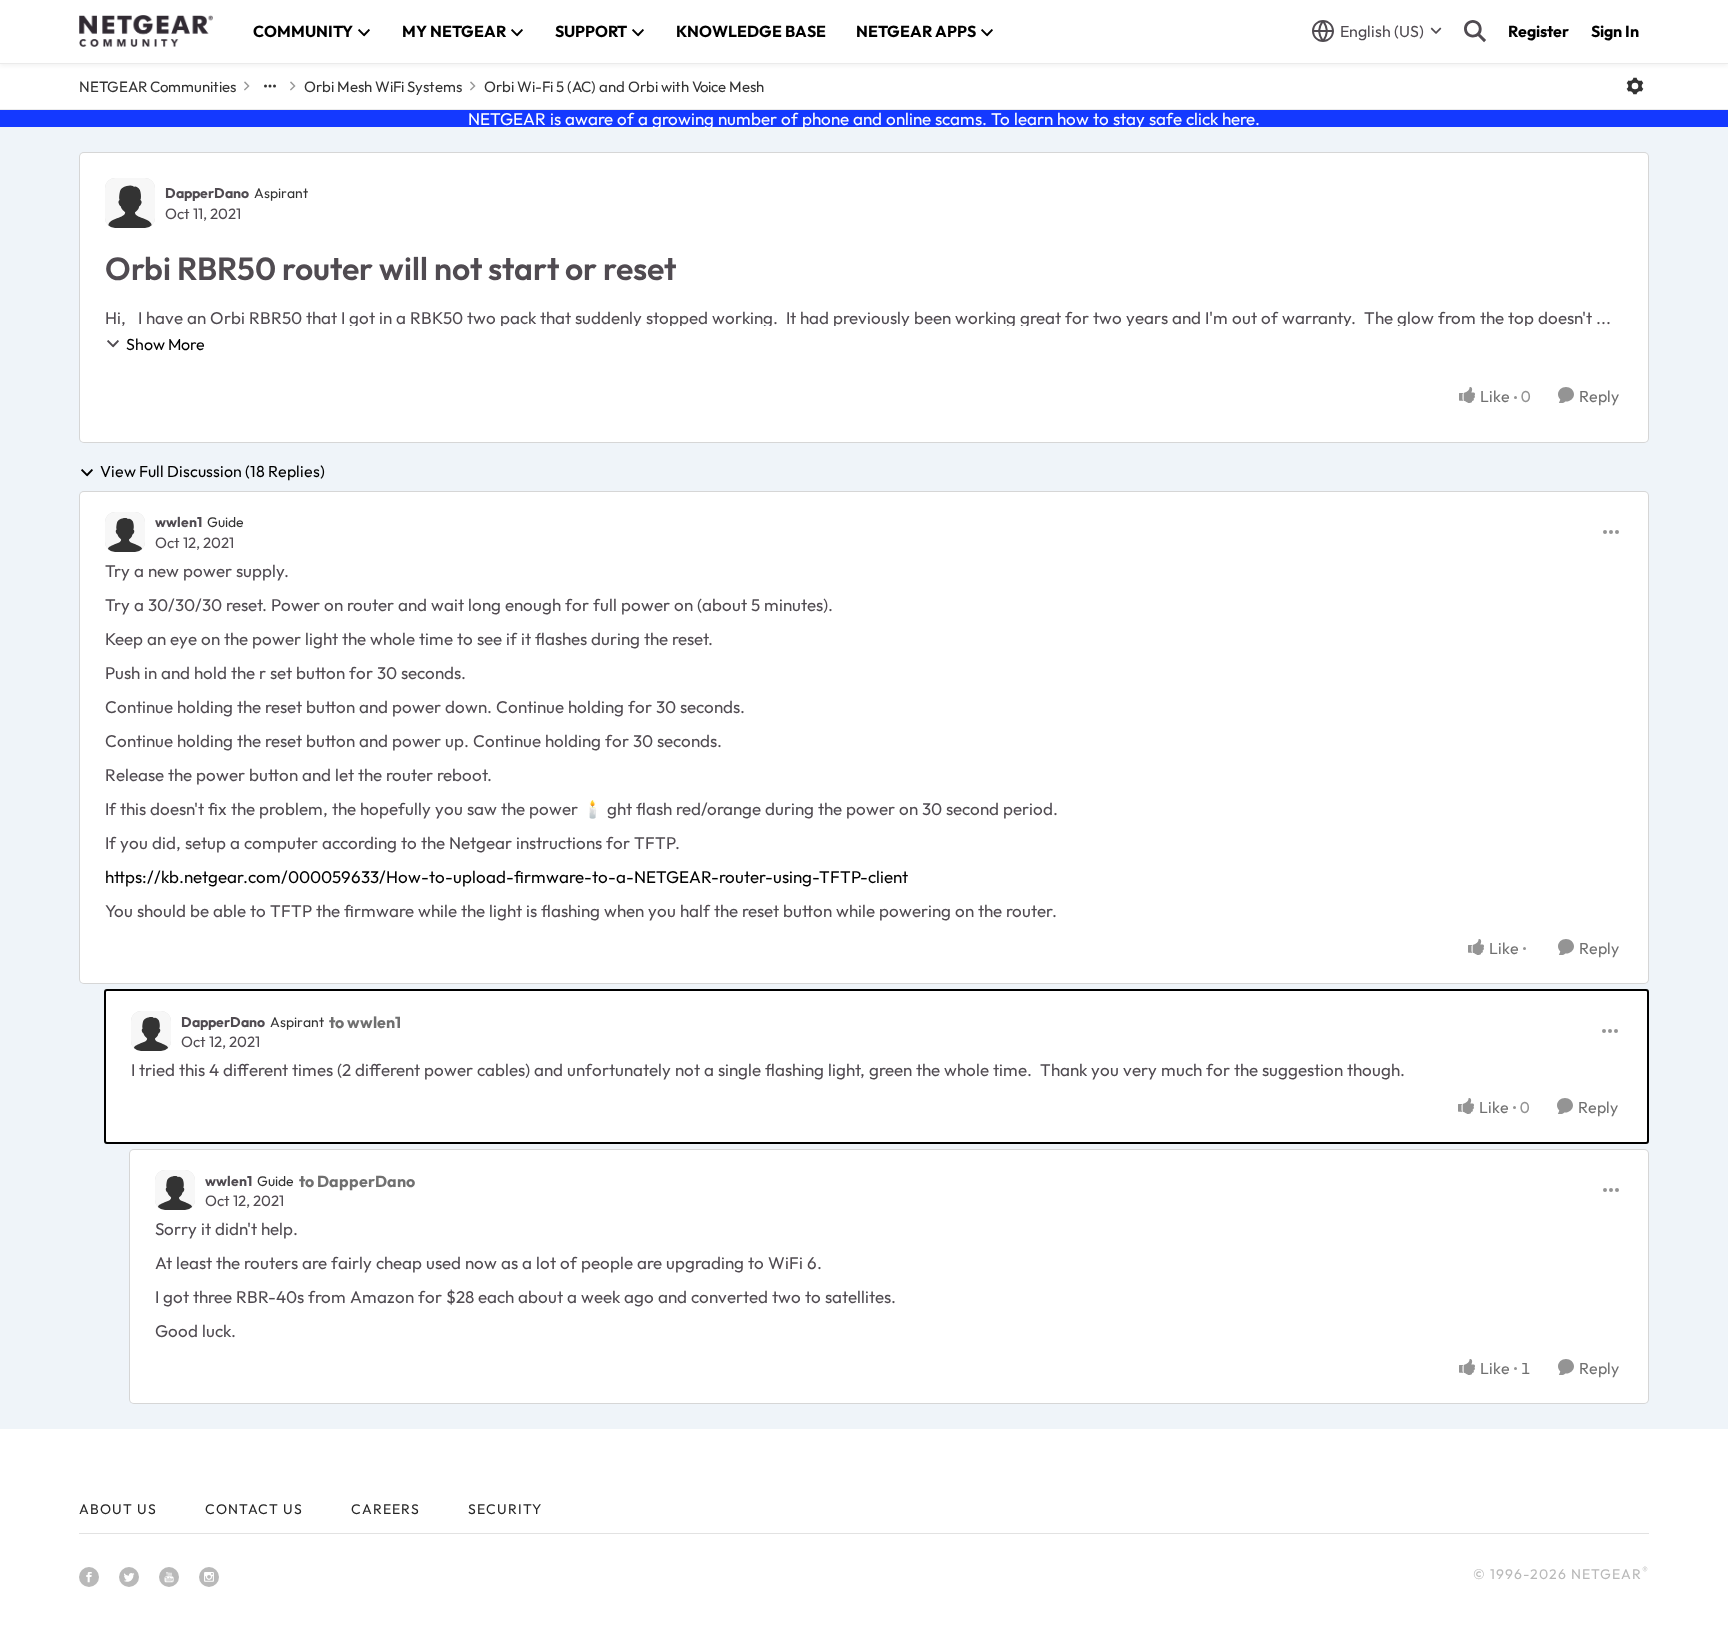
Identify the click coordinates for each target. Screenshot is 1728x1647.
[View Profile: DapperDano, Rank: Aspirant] (130, 203)
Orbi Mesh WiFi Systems (383, 86)
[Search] (1475, 31)
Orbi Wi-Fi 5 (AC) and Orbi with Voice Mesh (624, 86)
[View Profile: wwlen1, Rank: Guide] (125, 532)
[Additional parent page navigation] (270, 86)
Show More (165, 344)
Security (505, 1509)
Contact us (254, 1509)
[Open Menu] (1635, 86)
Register (1538, 31)
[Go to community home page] (146, 31)
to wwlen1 (365, 1022)
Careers (385, 1509)
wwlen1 (178, 522)
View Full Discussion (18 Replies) (212, 472)
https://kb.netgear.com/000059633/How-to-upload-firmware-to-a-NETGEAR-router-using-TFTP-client (506, 876)
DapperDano (207, 193)
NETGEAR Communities (157, 86)
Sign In (1615, 31)
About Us (118, 1509)
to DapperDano (357, 1181)
